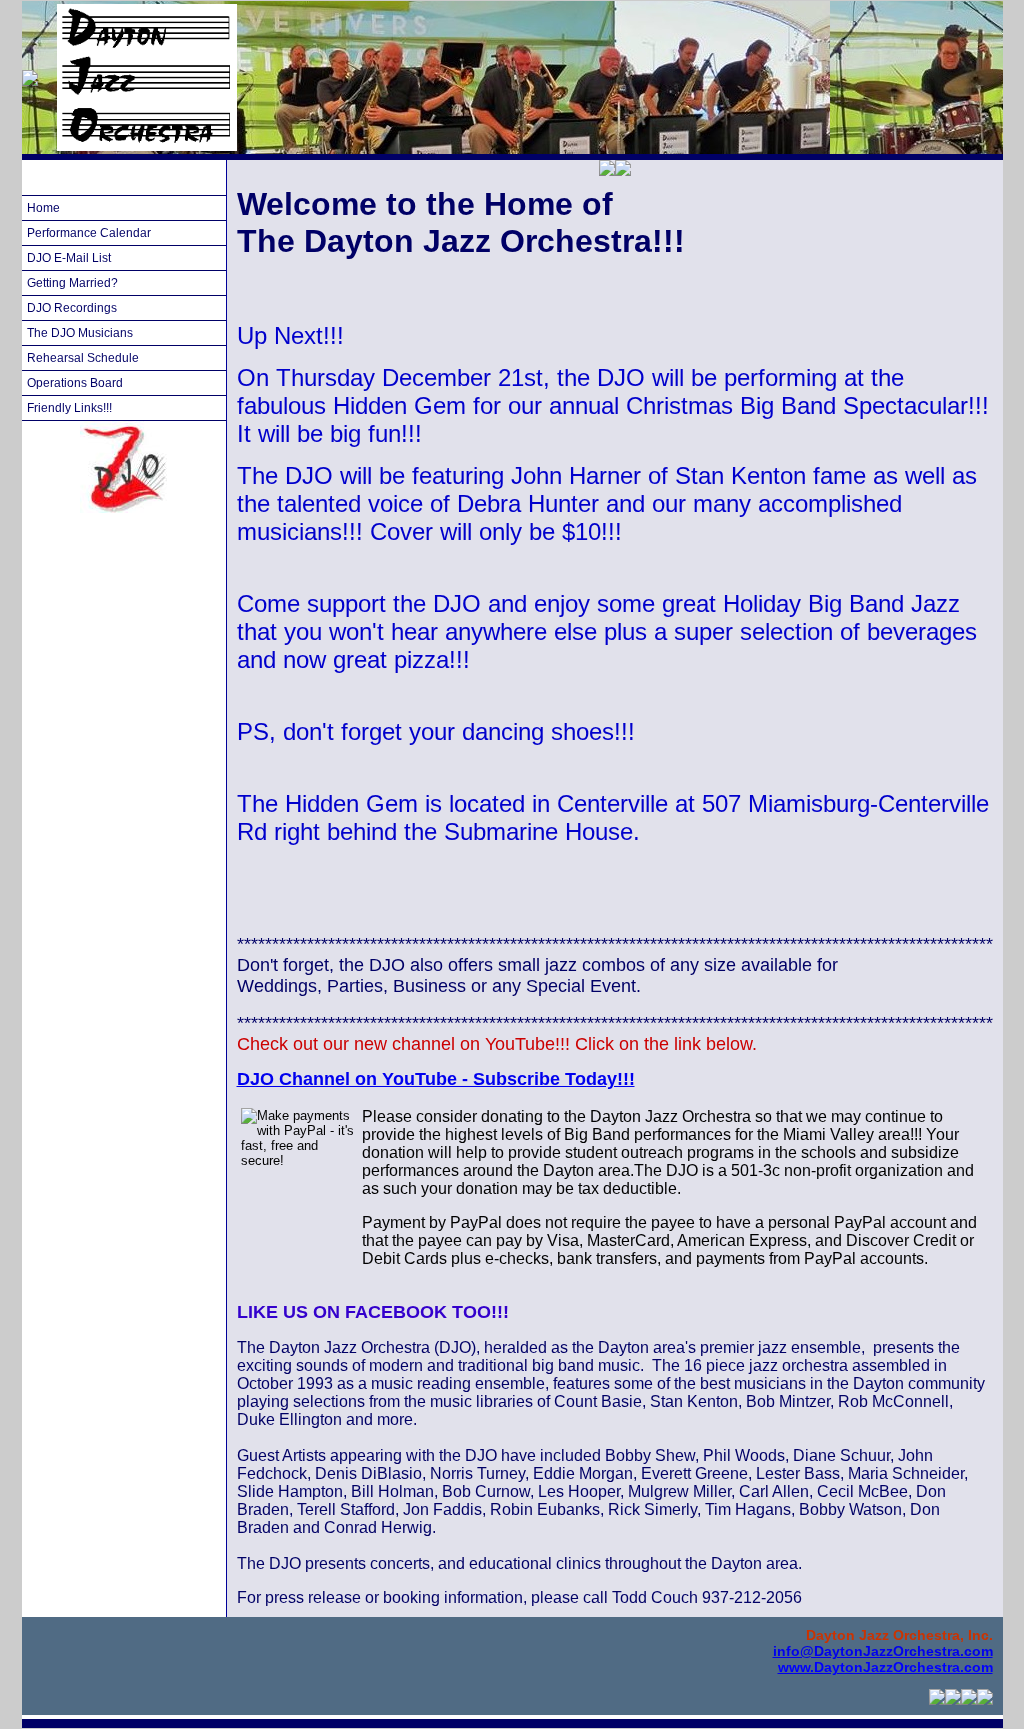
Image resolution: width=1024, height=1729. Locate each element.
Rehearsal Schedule (83, 358)
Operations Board (75, 383)
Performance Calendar (89, 233)
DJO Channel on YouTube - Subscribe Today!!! (436, 1079)
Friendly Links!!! (69, 408)
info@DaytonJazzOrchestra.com (883, 1651)
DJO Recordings (72, 308)
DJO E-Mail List (69, 258)
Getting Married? (72, 283)
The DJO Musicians (80, 333)
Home (43, 208)
